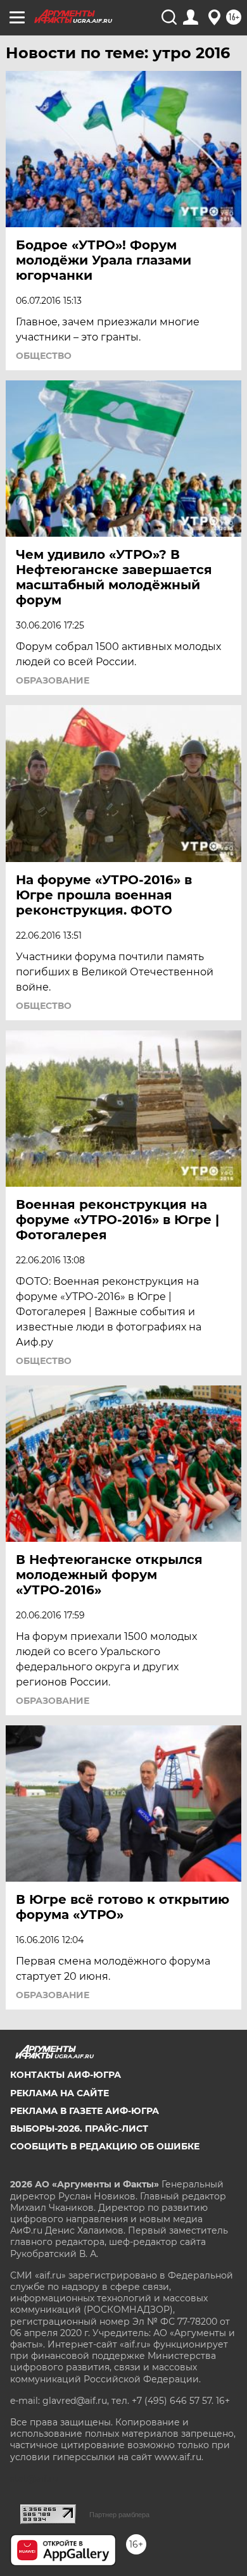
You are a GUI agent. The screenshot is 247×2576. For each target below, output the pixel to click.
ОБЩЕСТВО (44, 356)
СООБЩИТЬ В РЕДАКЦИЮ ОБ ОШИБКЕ (105, 2146)
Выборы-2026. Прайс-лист (79, 2129)
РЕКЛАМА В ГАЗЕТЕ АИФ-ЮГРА (85, 2111)
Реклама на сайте (60, 2093)
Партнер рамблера (119, 2515)
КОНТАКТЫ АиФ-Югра (66, 2075)
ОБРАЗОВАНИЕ (53, 680)
